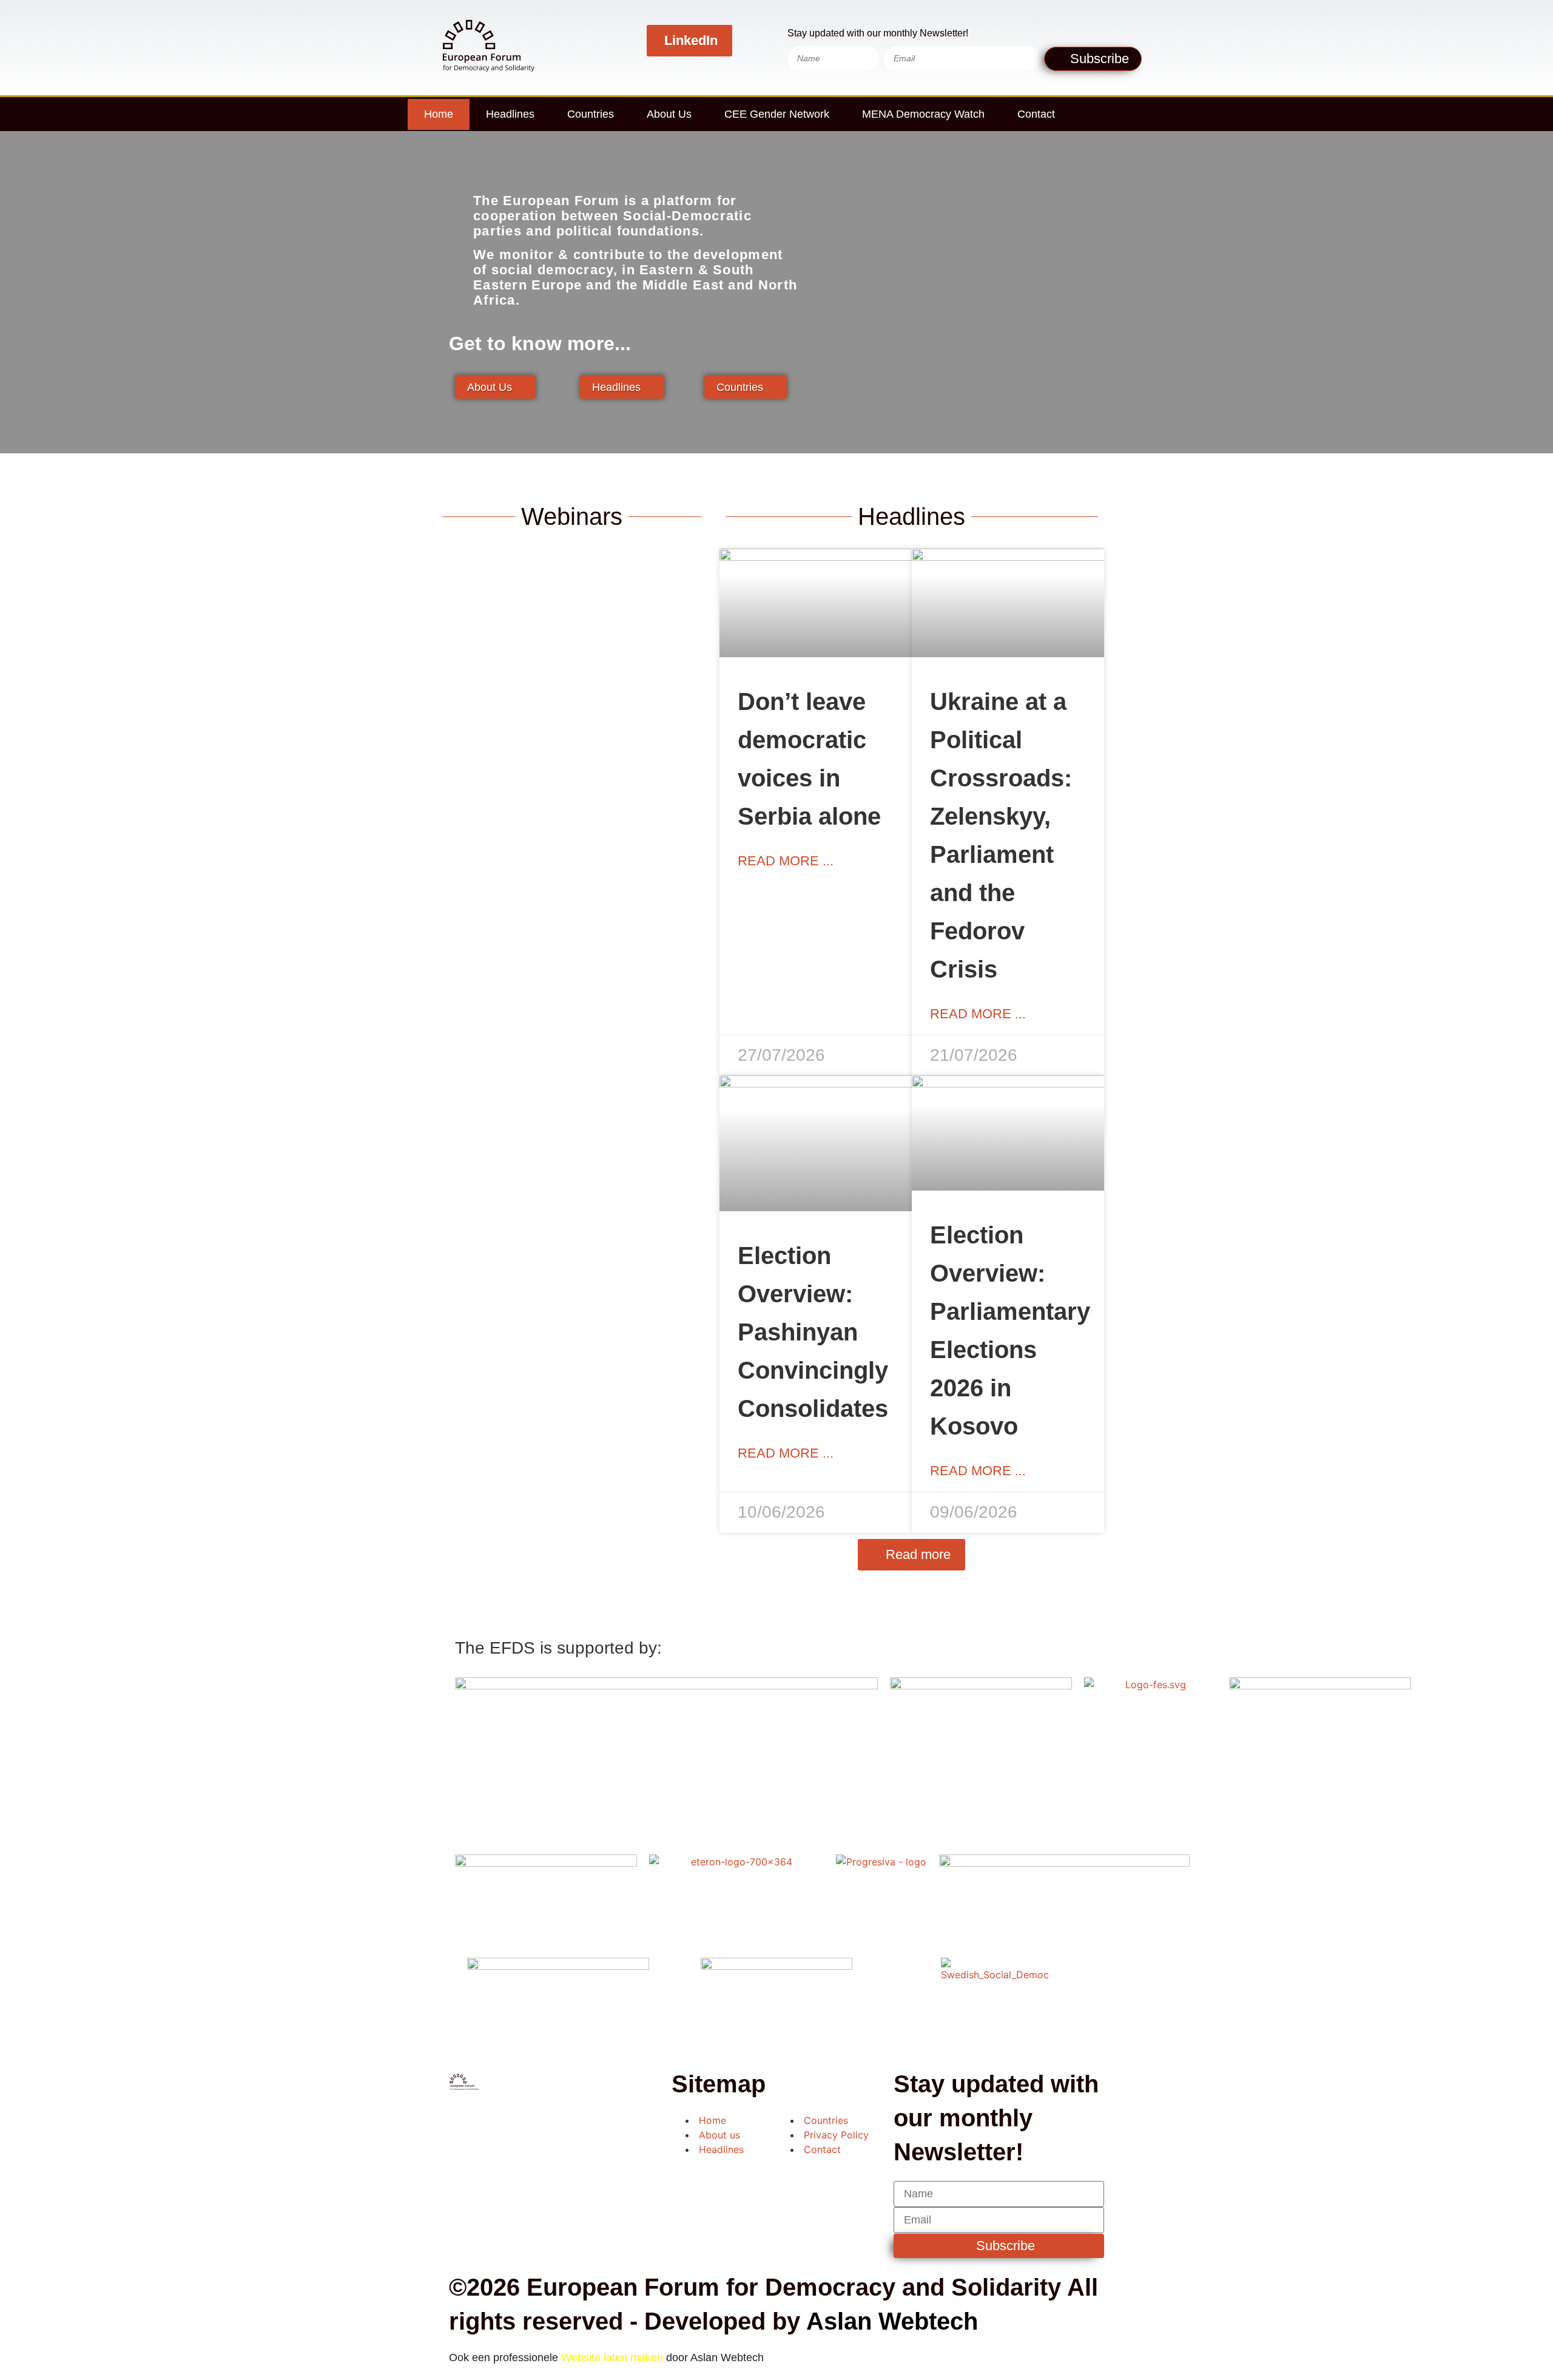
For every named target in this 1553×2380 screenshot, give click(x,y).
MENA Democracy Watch (923, 114)
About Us (669, 114)
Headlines (510, 114)
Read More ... (786, 861)
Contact (1036, 114)
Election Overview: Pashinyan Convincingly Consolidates (813, 1332)
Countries (591, 114)
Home (439, 114)
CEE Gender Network (777, 114)
